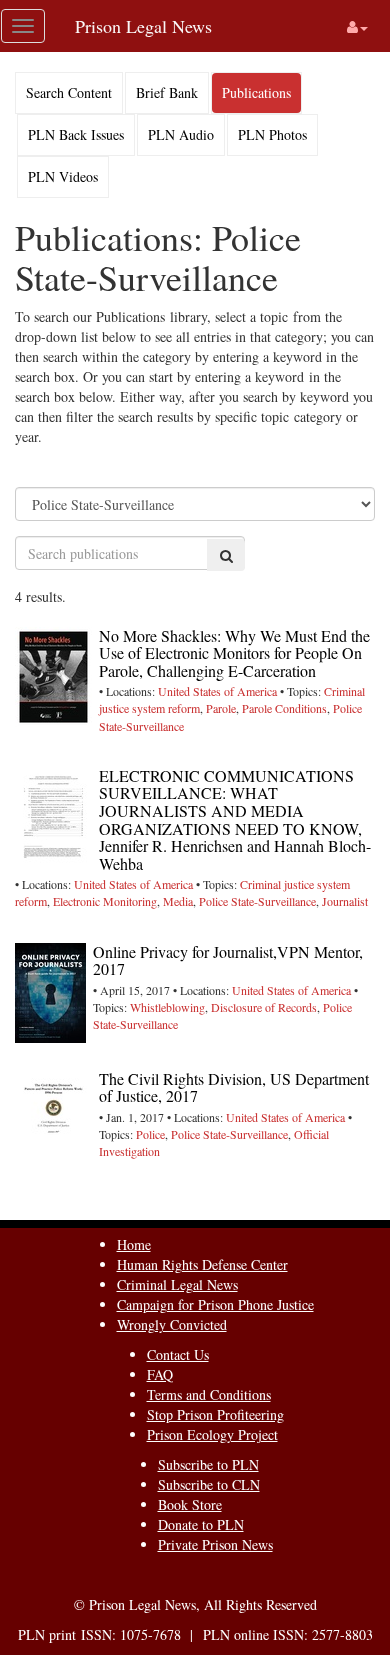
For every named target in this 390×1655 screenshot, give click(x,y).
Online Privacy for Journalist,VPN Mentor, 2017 (228, 960)
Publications (256, 92)
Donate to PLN (201, 1524)
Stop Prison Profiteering (215, 1414)
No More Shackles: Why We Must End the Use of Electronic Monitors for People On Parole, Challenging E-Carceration (234, 653)
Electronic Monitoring (105, 901)
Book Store (190, 1504)
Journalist (345, 901)
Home (134, 1244)
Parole (221, 708)
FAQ (160, 1374)
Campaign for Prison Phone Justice (215, 1304)
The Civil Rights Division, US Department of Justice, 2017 (234, 1087)
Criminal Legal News (177, 1284)
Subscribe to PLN (208, 1464)
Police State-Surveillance (257, 901)
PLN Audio (181, 134)
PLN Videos (63, 176)
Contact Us (178, 1354)
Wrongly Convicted (172, 1324)
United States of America (217, 691)
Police (150, 1134)
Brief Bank (167, 92)
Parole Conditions (284, 708)
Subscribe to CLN (209, 1484)
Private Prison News (215, 1544)
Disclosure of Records (264, 1007)
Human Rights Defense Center (202, 1264)
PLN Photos (272, 134)
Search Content (69, 92)
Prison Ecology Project (212, 1434)
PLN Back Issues (76, 134)
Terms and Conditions (209, 1394)
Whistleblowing (167, 1007)
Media (178, 901)
